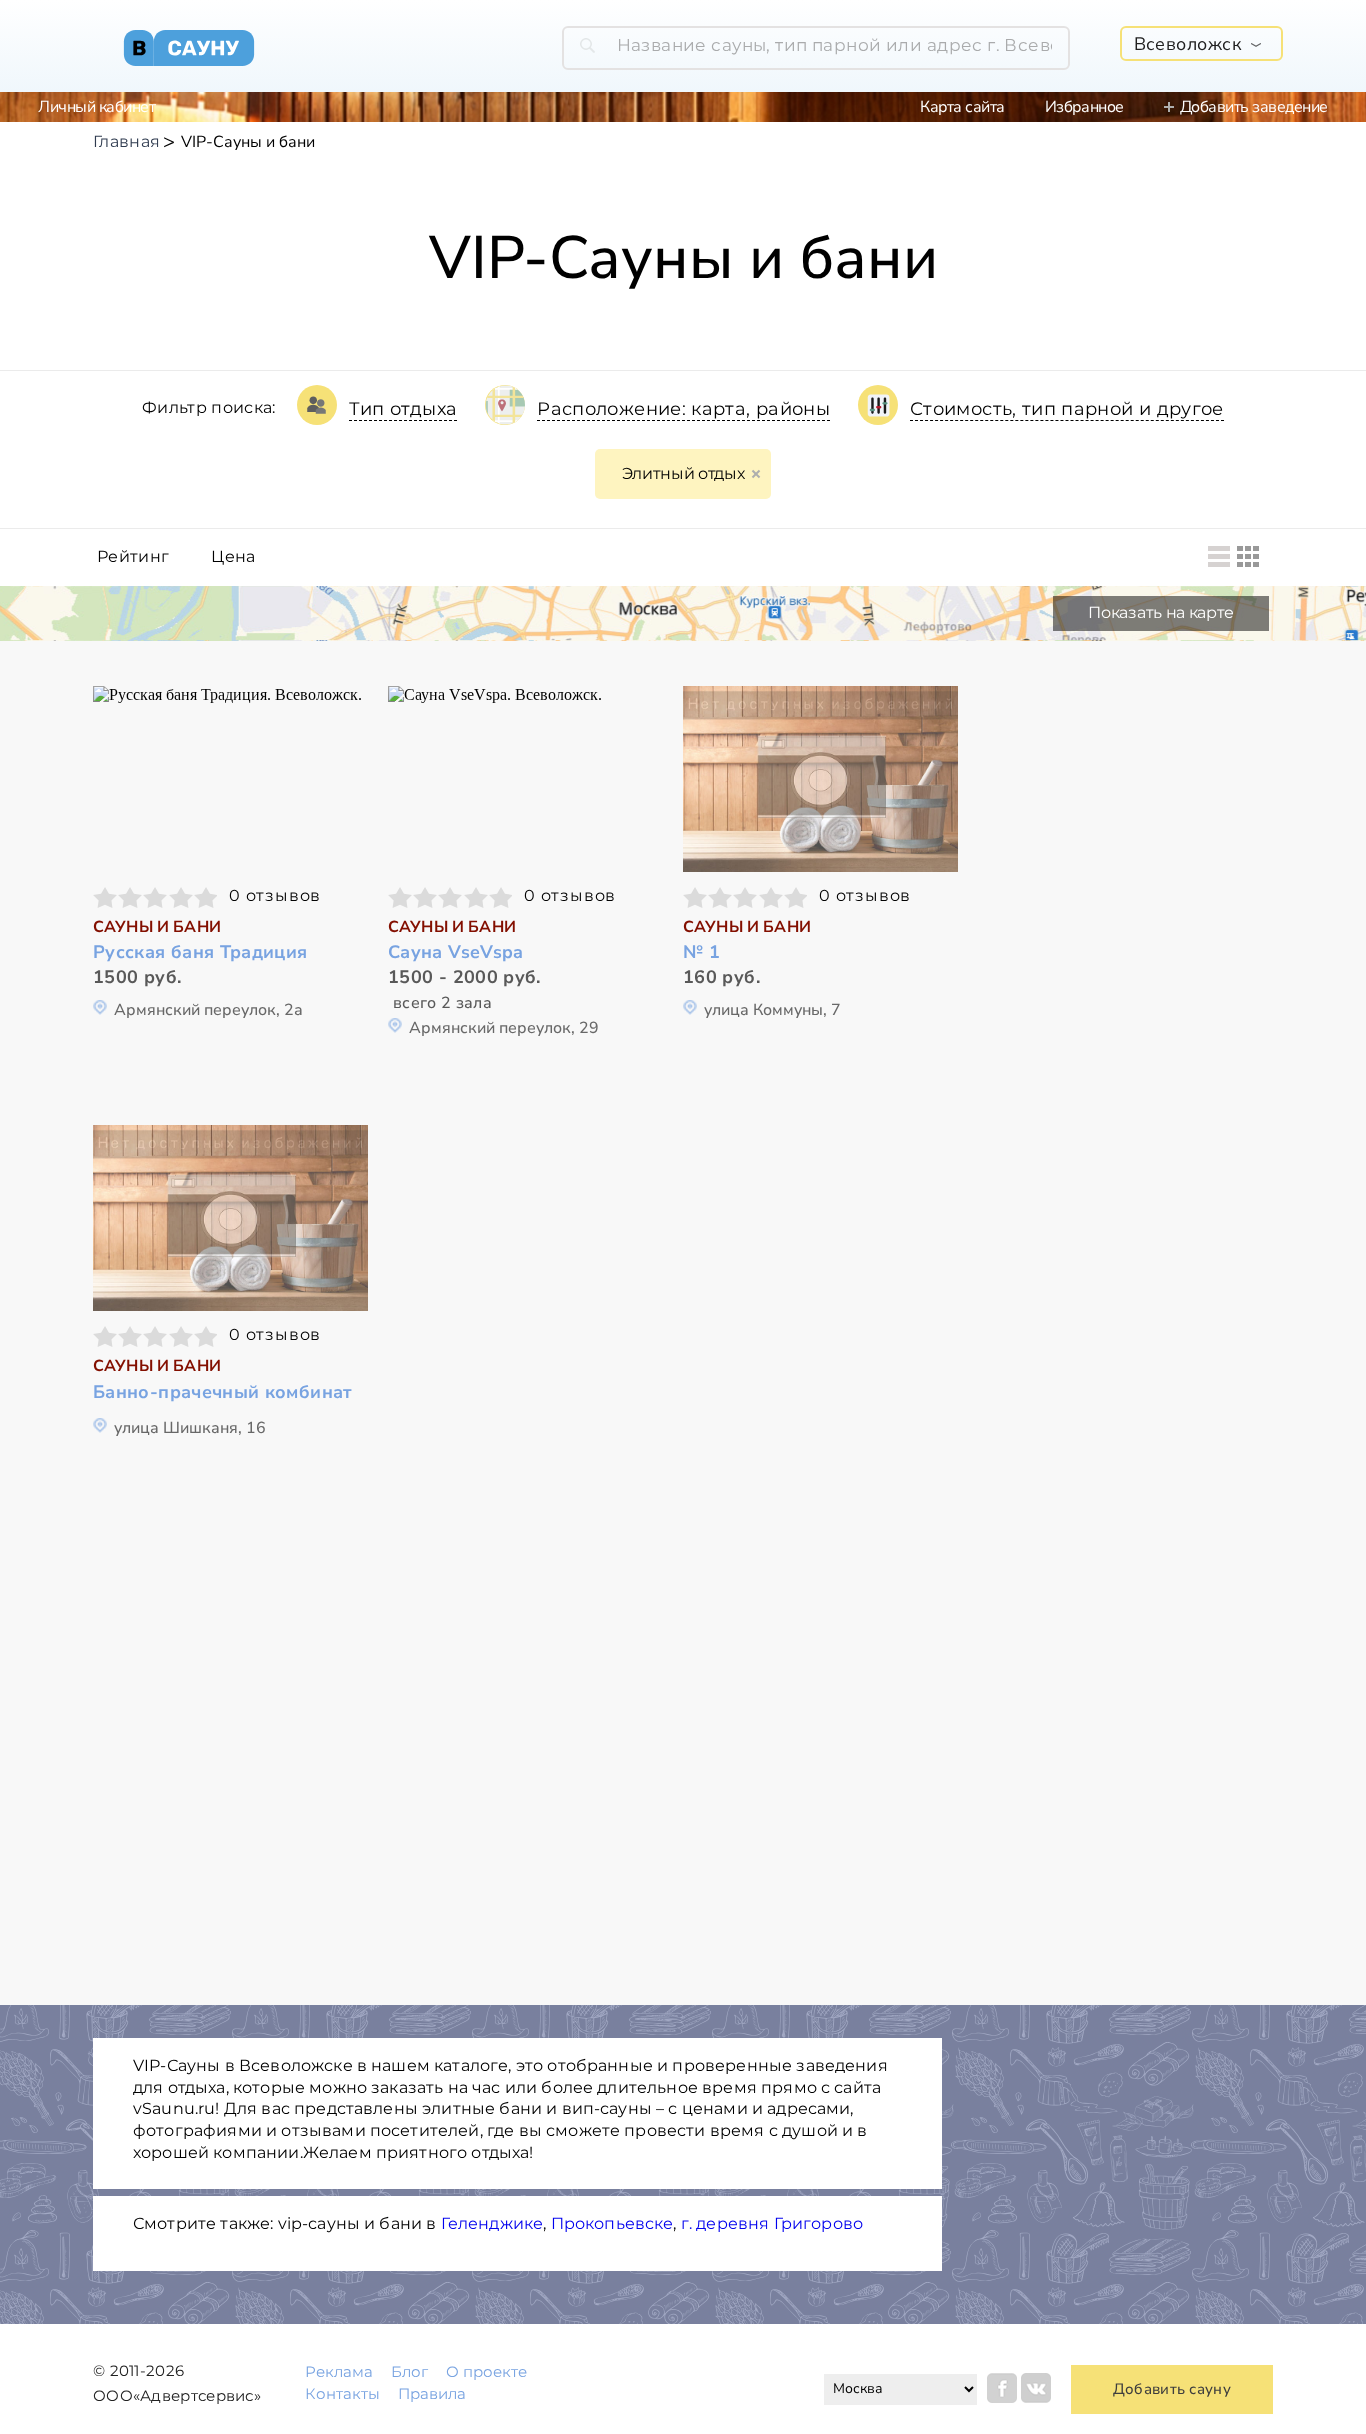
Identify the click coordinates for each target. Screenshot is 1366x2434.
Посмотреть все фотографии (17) (526, 776)
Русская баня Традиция (200, 952)
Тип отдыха (403, 409)
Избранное (1084, 107)
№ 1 (701, 952)
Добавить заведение (1254, 107)
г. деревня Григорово (772, 2223)
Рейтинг (133, 557)
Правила (432, 2393)
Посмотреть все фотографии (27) (231, 776)
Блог (409, 2371)
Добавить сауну (1172, 2389)
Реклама (339, 2371)
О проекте (486, 2371)
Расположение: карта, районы (683, 409)
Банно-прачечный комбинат (223, 1392)
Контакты (342, 2393)
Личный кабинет (96, 107)
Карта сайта (962, 107)
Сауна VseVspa (456, 952)
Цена (233, 557)
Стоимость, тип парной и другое (1067, 409)
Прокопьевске (612, 2223)
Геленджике (492, 2223)
